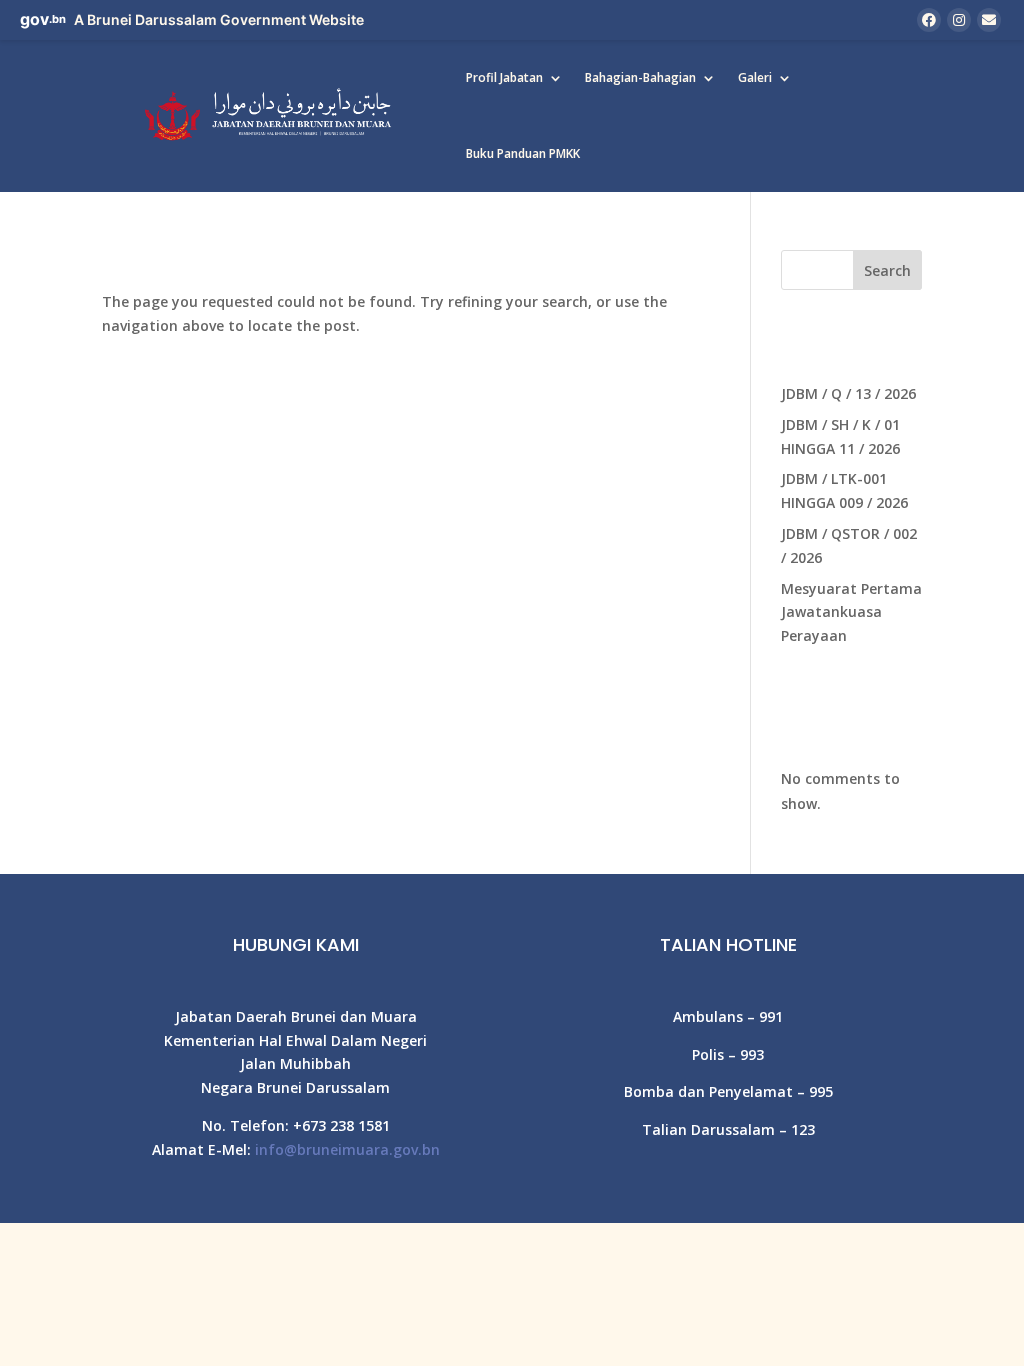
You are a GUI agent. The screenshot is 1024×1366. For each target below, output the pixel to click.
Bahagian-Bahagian (640, 77)
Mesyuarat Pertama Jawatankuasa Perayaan (851, 612)
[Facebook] (929, 20)
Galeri (755, 77)
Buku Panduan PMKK (523, 153)
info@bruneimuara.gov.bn (347, 1149)
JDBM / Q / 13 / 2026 (848, 393)
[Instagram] (959, 20)
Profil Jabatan (504, 77)
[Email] (989, 20)
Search (887, 270)
